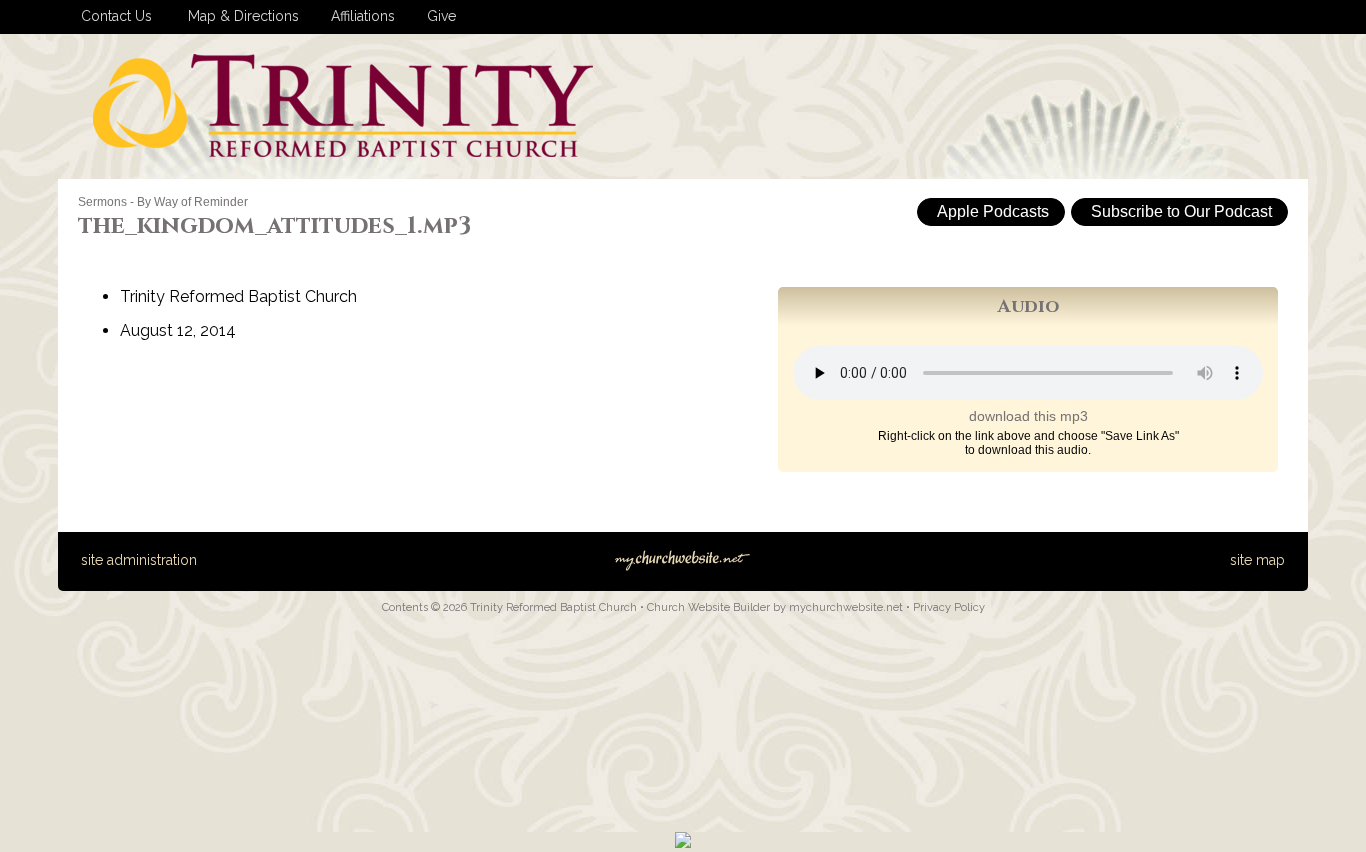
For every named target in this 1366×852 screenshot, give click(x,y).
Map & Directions (239, 16)
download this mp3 (1028, 416)
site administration (139, 560)
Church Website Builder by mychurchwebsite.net (775, 607)
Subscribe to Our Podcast (1179, 211)
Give (437, 16)
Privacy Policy (949, 607)
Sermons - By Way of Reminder (163, 202)
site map (1257, 560)
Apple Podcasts (991, 211)
